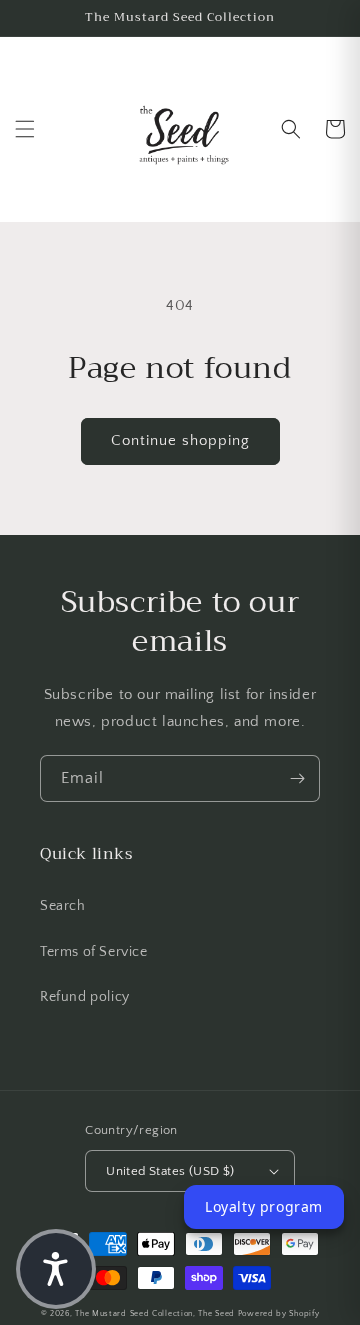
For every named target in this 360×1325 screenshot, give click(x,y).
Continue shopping (180, 440)
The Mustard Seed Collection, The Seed (155, 1313)
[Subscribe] (297, 778)
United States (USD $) (170, 1171)
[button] (25, 129)
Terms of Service (94, 952)
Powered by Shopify (279, 1313)
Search (63, 906)
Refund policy (85, 997)
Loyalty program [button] (264, 1206)
